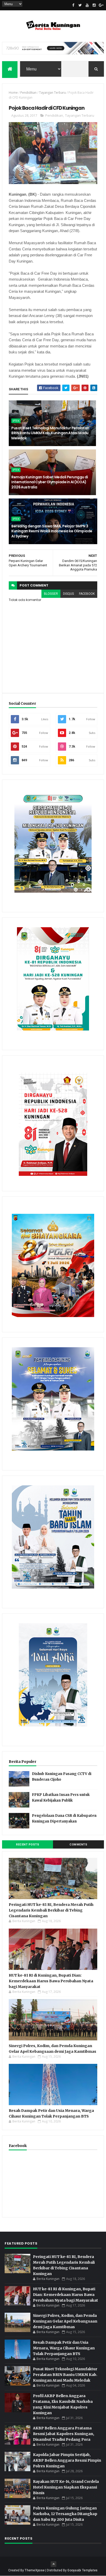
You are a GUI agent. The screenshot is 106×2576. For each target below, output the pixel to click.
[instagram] (94, 5)
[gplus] (101, 5)
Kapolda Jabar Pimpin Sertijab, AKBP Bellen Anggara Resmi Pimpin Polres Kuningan (67, 2460)
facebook (87, 594)
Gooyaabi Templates (82, 2570)
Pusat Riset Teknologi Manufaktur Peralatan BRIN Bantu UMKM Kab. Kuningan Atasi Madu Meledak (50, 433)
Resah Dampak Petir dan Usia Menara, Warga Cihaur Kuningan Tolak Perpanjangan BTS (64, 2348)
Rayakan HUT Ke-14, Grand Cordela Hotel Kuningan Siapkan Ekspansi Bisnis (66, 2487)
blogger (51, 594)
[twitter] (80, 5)
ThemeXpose (35, 2570)
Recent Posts (28, 1845)
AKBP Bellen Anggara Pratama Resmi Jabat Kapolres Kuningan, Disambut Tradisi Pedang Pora (64, 2434)
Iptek (16, 421)
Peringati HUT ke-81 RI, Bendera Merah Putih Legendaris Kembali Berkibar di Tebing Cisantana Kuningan (51, 1910)
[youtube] (87, 5)
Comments (78, 1845)
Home (13, 93)
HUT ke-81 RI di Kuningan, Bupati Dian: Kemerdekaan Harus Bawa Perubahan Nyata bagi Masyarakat (51, 1981)
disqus (68, 594)
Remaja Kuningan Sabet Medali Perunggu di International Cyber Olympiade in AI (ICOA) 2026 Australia (50, 482)
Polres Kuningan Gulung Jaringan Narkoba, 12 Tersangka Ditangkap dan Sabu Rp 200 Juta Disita (65, 2514)
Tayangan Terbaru (52, 93)
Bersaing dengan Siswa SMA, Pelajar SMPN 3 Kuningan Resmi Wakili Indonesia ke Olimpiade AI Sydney (52, 531)
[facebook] (73, 5)
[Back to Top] (54, 2564)
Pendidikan (28, 93)
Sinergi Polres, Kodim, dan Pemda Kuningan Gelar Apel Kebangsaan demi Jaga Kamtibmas (65, 2321)
